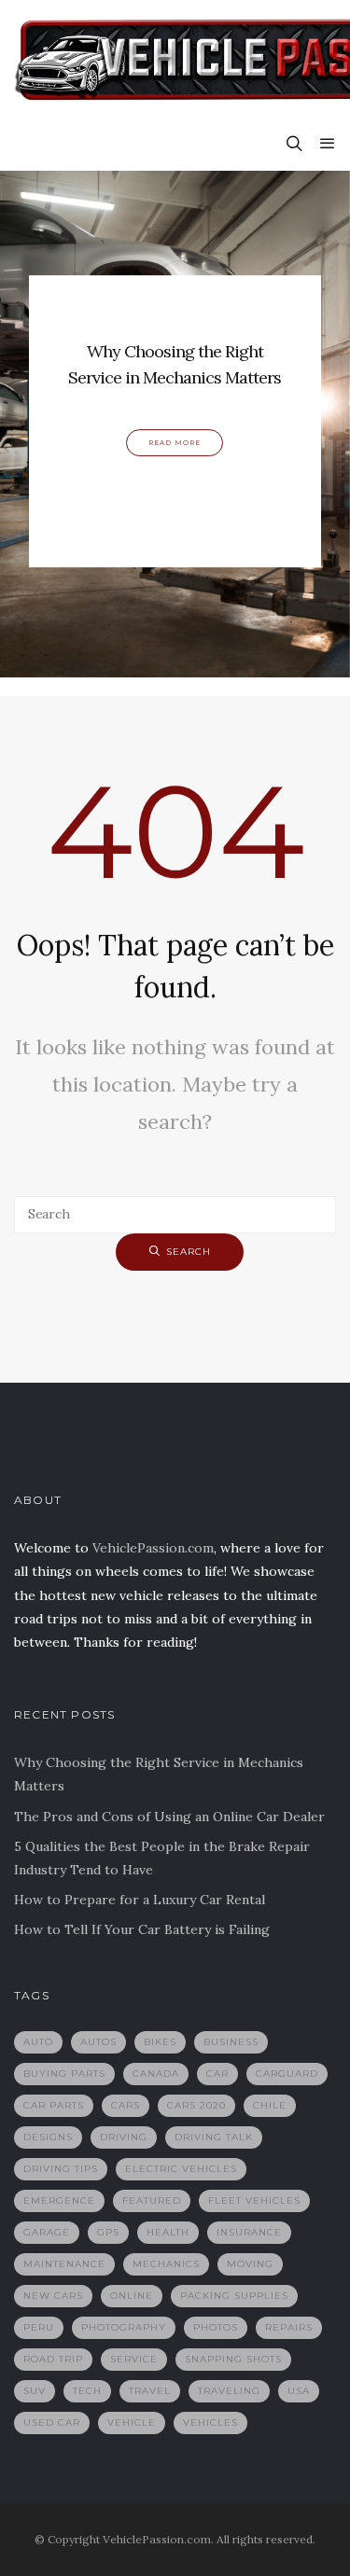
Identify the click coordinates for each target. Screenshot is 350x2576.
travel (150, 2391)
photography (124, 2327)
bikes (160, 2042)
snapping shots (233, 2359)
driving (124, 2137)
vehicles (210, 2423)
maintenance (64, 2264)
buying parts (64, 2074)
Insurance (249, 2232)
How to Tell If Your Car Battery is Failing (142, 1929)
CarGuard (287, 2074)
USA (299, 2391)
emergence (59, 2200)
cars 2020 (196, 2105)
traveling (229, 2391)
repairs (289, 2327)
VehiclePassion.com (153, 1548)
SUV (35, 2391)
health (168, 2232)
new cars (53, 2296)
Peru (39, 2327)
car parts (54, 2105)
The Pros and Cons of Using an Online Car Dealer (169, 1817)
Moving (250, 2264)
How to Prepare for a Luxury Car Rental (140, 1900)
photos (216, 2327)
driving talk (214, 2137)
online (132, 2296)
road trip (53, 2359)
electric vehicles (181, 2169)
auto (38, 2042)
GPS (108, 2232)
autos (98, 2042)
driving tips (61, 2169)
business (231, 2042)
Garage (47, 2232)
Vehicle (132, 2423)
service (134, 2359)
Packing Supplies (234, 2296)
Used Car (52, 2423)
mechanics (166, 2264)
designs (48, 2137)
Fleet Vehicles (254, 2200)
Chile (270, 2105)
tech (87, 2391)
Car (217, 2074)
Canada (156, 2074)
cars (126, 2105)
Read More (175, 444)
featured (152, 2200)
